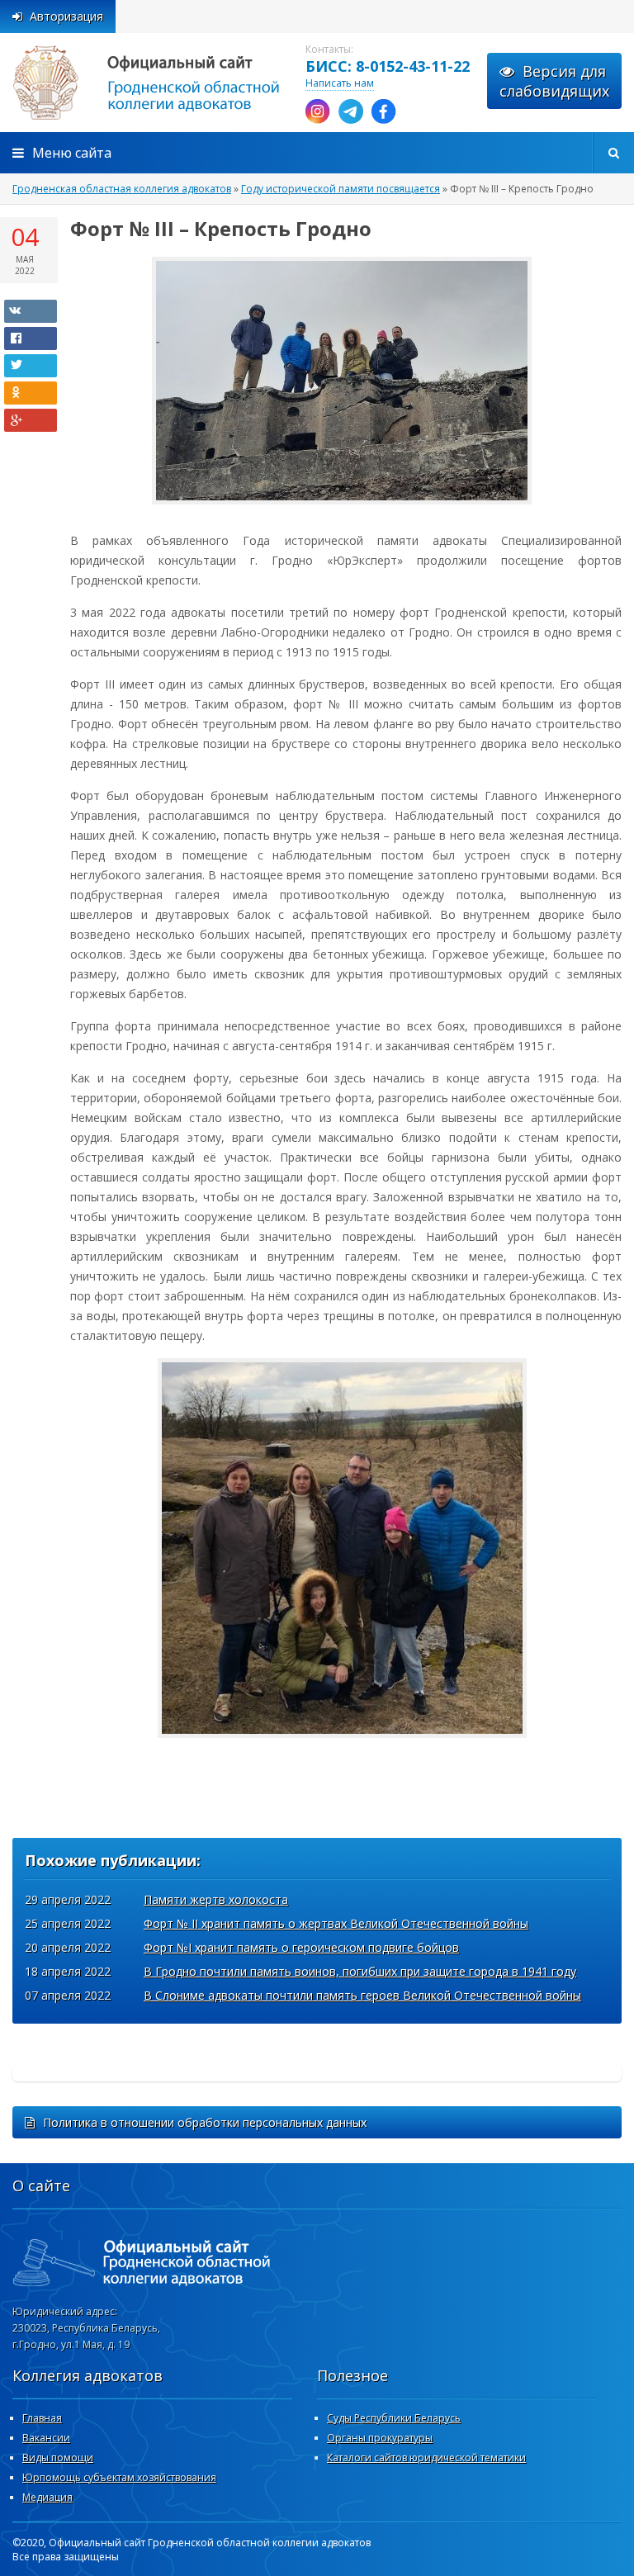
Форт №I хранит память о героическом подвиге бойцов (301, 1947)
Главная (42, 2418)
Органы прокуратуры (380, 2438)
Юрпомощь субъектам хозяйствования (119, 2477)
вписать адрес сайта (165, 83)
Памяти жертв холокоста (216, 1899)
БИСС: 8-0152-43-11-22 (388, 66)
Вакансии (46, 2438)
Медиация (47, 2497)
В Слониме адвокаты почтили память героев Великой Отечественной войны (362, 1995)
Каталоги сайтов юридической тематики (426, 2458)
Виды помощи (58, 2458)
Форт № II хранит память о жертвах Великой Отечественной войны (336, 1923)
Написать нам (340, 83)
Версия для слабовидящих (554, 81)
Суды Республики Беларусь (394, 2418)
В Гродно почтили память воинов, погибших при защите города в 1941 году (360, 1971)
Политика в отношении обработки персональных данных (205, 2122)
